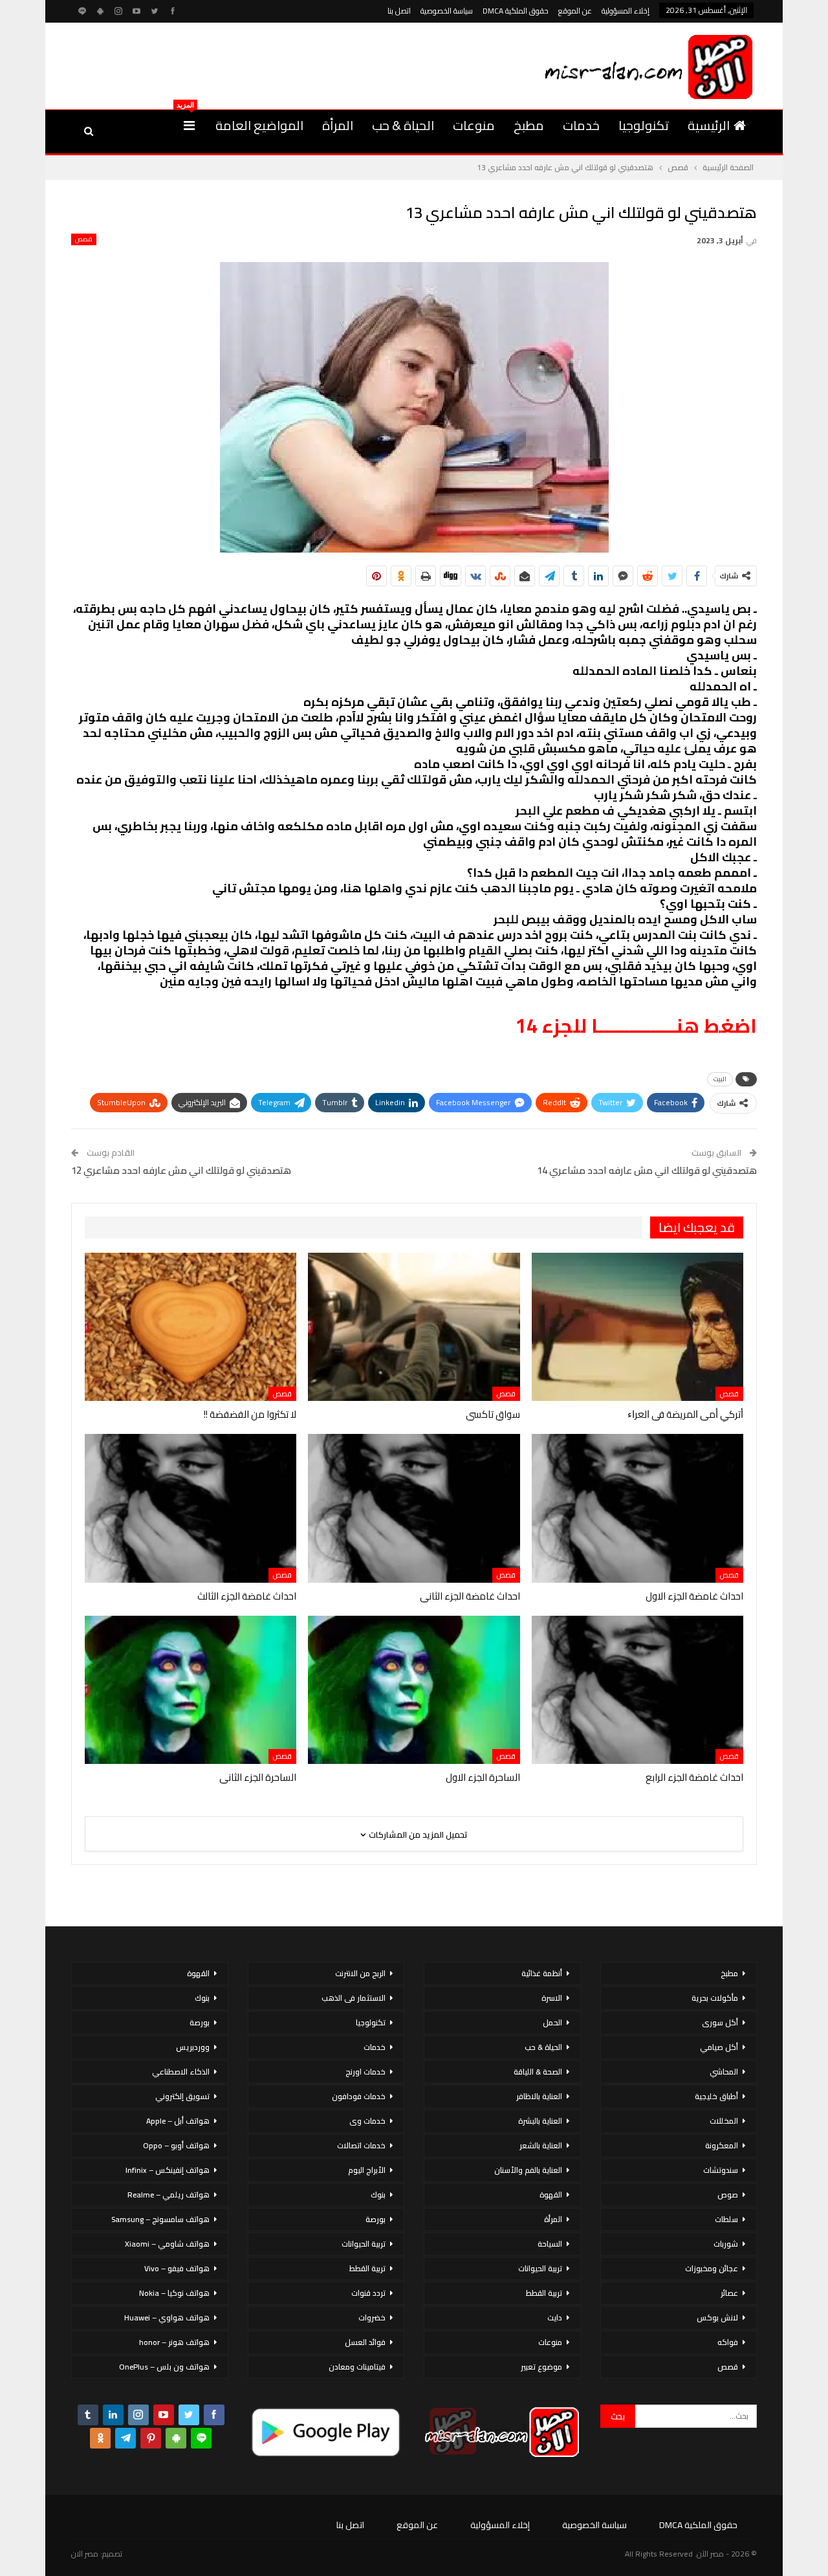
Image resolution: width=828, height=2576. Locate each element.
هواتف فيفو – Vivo (177, 2268)
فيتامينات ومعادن (357, 2367)
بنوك (378, 2195)
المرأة (338, 125)
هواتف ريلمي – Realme (169, 2195)
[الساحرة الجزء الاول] (414, 1690)
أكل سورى (720, 2022)
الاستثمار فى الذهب (354, 1998)
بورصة (376, 2219)
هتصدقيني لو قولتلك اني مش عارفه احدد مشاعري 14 (647, 1170)
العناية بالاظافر (539, 2096)
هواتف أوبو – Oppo (176, 2145)
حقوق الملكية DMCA (516, 11)
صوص (728, 2195)
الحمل (552, 2022)
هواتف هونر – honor (174, 2342)
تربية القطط (544, 2293)
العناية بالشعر (541, 2145)
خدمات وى (367, 2121)
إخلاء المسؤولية (626, 11)
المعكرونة (722, 2145)
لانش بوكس (717, 2317)
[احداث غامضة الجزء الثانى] (414, 1508)
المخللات (724, 2121)
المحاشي (724, 2072)
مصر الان (85, 2554)
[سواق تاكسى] (414, 1327)
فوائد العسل (365, 2342)
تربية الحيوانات (540, 2268)
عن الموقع (575, 11)
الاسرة (552, 1998)
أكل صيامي (719, 2047)
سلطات (726, 2219)
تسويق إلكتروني (182, 2096)
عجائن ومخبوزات (712, 2268)
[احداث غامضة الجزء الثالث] (191, 1508)
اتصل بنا (399, 11)
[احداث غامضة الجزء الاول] (637, 1508)
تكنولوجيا (644, 125)
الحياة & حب (403, 125)
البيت (720, 1079)
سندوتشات (721, 2170)
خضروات (372, 2317)
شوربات (726, 2244)
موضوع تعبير (541, 2367)
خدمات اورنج (365, 2072)
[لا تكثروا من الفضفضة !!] (191, 1327)
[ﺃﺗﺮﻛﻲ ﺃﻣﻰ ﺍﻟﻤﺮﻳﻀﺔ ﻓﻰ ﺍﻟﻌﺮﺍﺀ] (637, 1327)
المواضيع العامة (259, 125)
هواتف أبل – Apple (178, 2121)
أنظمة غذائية (542, 1973)
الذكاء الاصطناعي (181, 2072)
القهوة (551, 2195)
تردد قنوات (368, 2293)
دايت (555, 2317)
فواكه (728, 2342)
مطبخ (529, 125)
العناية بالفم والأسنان (528, 2170)
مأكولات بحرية (715, 1998)
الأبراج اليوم (367, 2170)
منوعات (474, 125)
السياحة (550, 2244)
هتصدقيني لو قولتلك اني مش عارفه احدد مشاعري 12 (181, 1170)
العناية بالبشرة (540, 2121)
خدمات (581, 125)
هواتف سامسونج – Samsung (160, 2219)
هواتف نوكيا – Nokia (174, 2293)
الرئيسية (709, 125)
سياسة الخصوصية (447, 11)
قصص (84, 239)
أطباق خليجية (716, 2096)
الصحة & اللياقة (538, 2072)
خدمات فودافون (359, 2096)
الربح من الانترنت (360, 1973)
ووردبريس (193, 2047)
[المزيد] (189, 126)
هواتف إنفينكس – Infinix (168, 2170)
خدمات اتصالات (361, 2145)
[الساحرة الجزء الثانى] (191, 1690)
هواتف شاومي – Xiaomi (167, 2244)
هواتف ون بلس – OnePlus (164, 2367)
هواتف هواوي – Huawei (167, 2317)
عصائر (729, 2293)
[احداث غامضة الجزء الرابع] (637, 1690)
